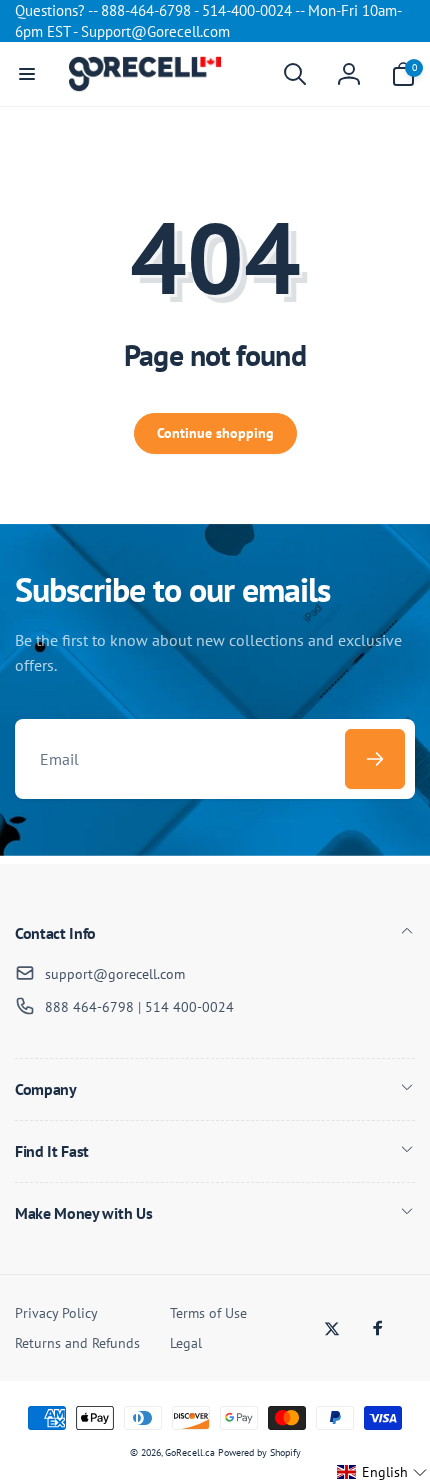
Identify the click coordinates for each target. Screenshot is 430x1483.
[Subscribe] (375, 759)
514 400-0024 (189, 1007)
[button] (27, 74)
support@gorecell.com (115, 974)
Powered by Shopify (259, 1452)
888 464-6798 (89, 1007)
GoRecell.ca (190, 1452)
